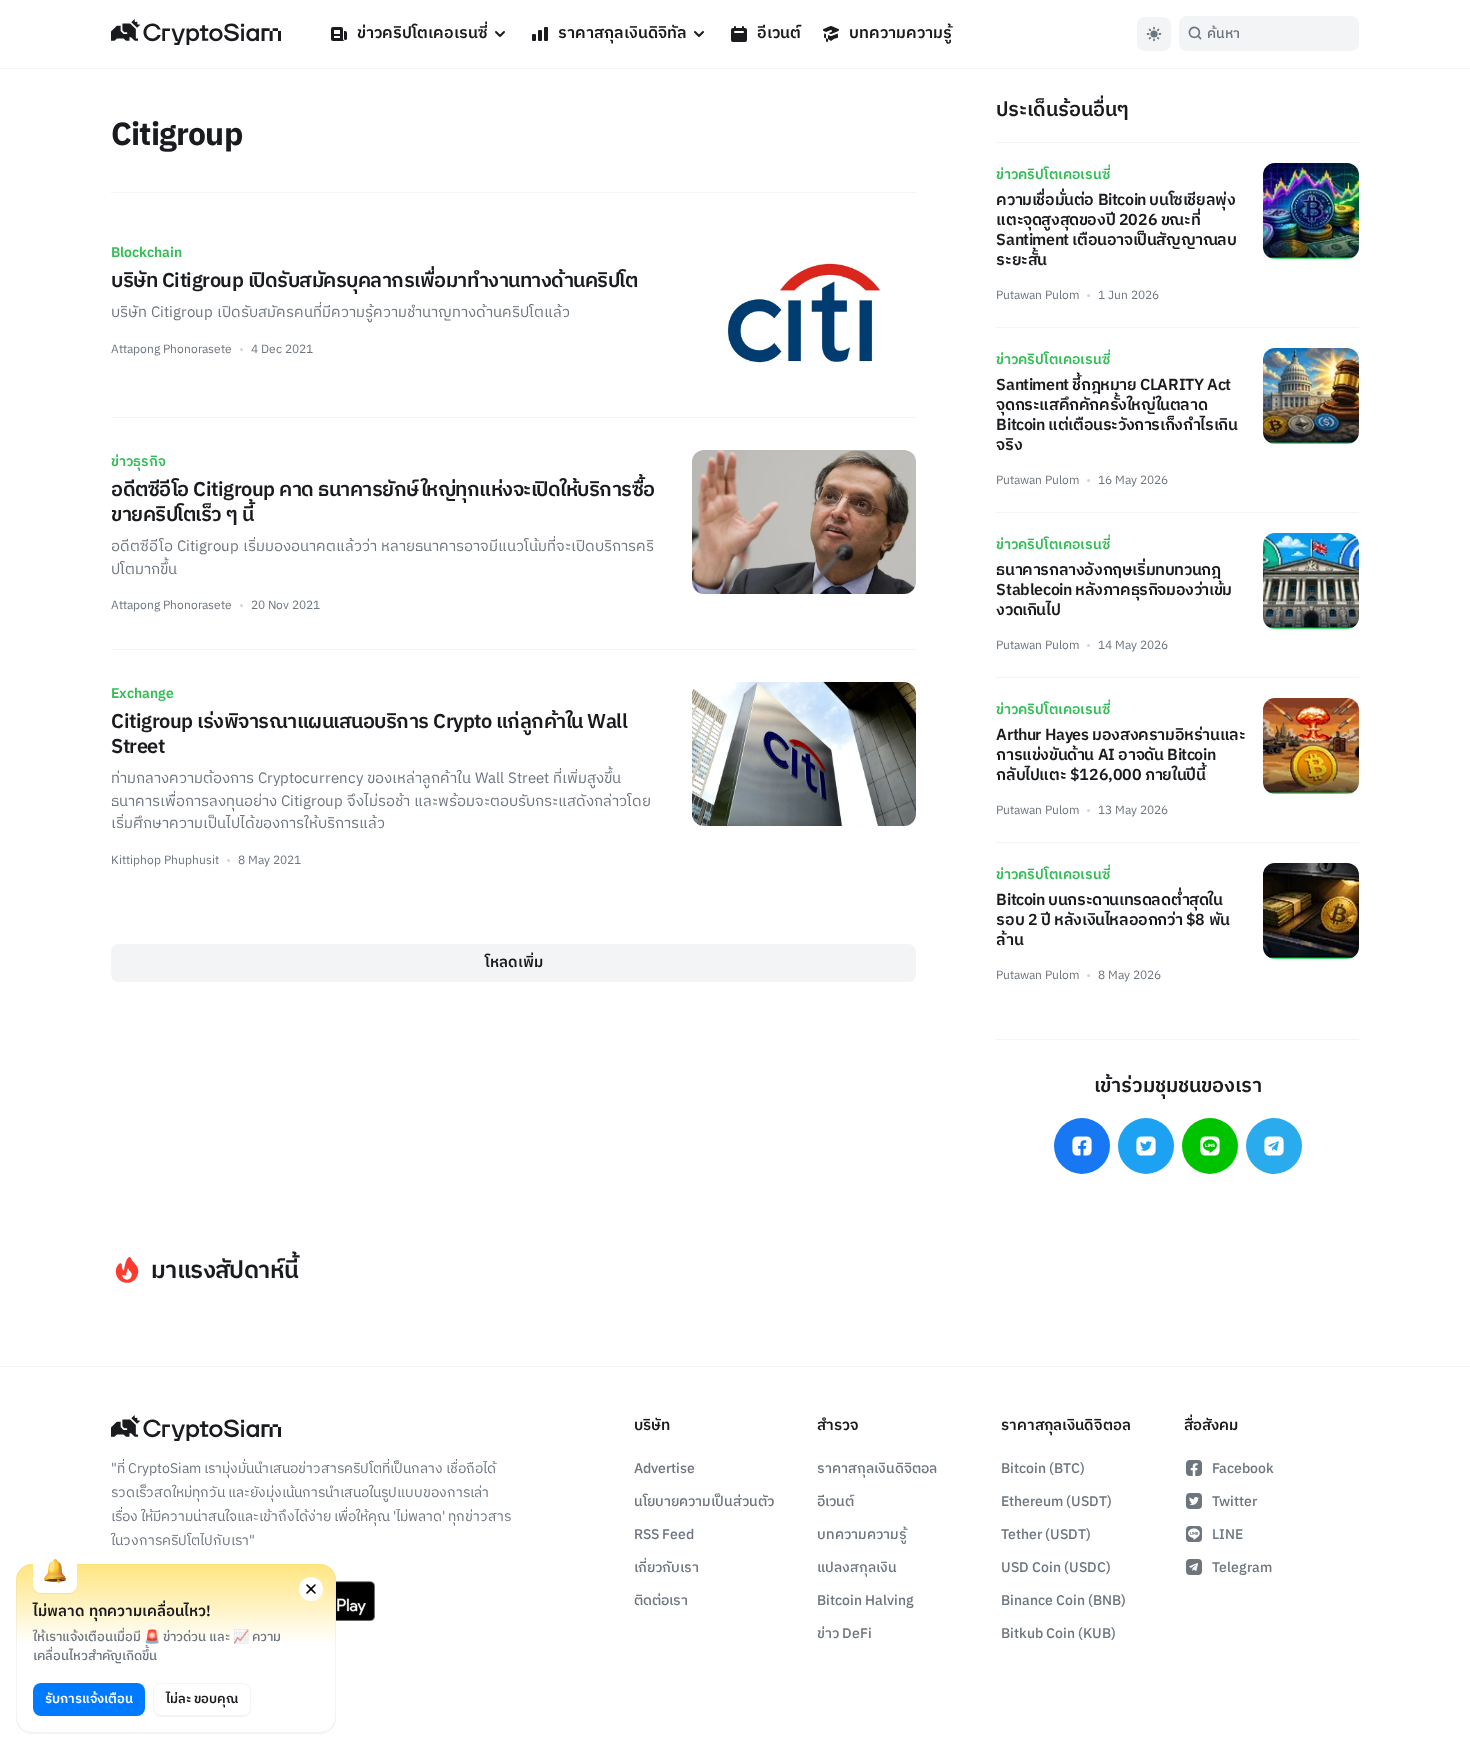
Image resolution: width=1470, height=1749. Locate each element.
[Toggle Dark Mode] (1154, 34)
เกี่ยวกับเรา (666, 1567)
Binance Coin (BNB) (1063, 1600)
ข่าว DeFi (844, 1633)
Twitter (1234, 1501)
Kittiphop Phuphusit (165, 860)
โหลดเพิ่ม (514, 962)
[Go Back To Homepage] (196, 34)
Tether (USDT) (1046, 1534)
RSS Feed (664, 1534)
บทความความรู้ (900, 33)
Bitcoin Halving (865, 1600)
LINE (1227, 1534)
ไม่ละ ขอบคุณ (202, 1699)
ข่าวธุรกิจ (138, 461)
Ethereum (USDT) (1056, 1501)
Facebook (1243, 1468)
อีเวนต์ (779, 33)
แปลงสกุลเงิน (857, 1567)
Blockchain (146, 252)
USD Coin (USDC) (1056, 1567)
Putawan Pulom (1037, 295)
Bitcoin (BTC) (1043, 1468)
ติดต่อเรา (661, 1600)
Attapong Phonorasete (171, 349)
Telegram (1242, 1567)
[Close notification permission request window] (311, 1589)
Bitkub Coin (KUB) (1058, 1633)
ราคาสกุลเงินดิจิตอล (877, 1468)
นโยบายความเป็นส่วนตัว (704, 1501)
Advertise (664, 1468)
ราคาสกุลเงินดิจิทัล (622, 33)
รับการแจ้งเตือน (89, 1699)
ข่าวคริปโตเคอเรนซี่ (422, 33)
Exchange (142, 693)
